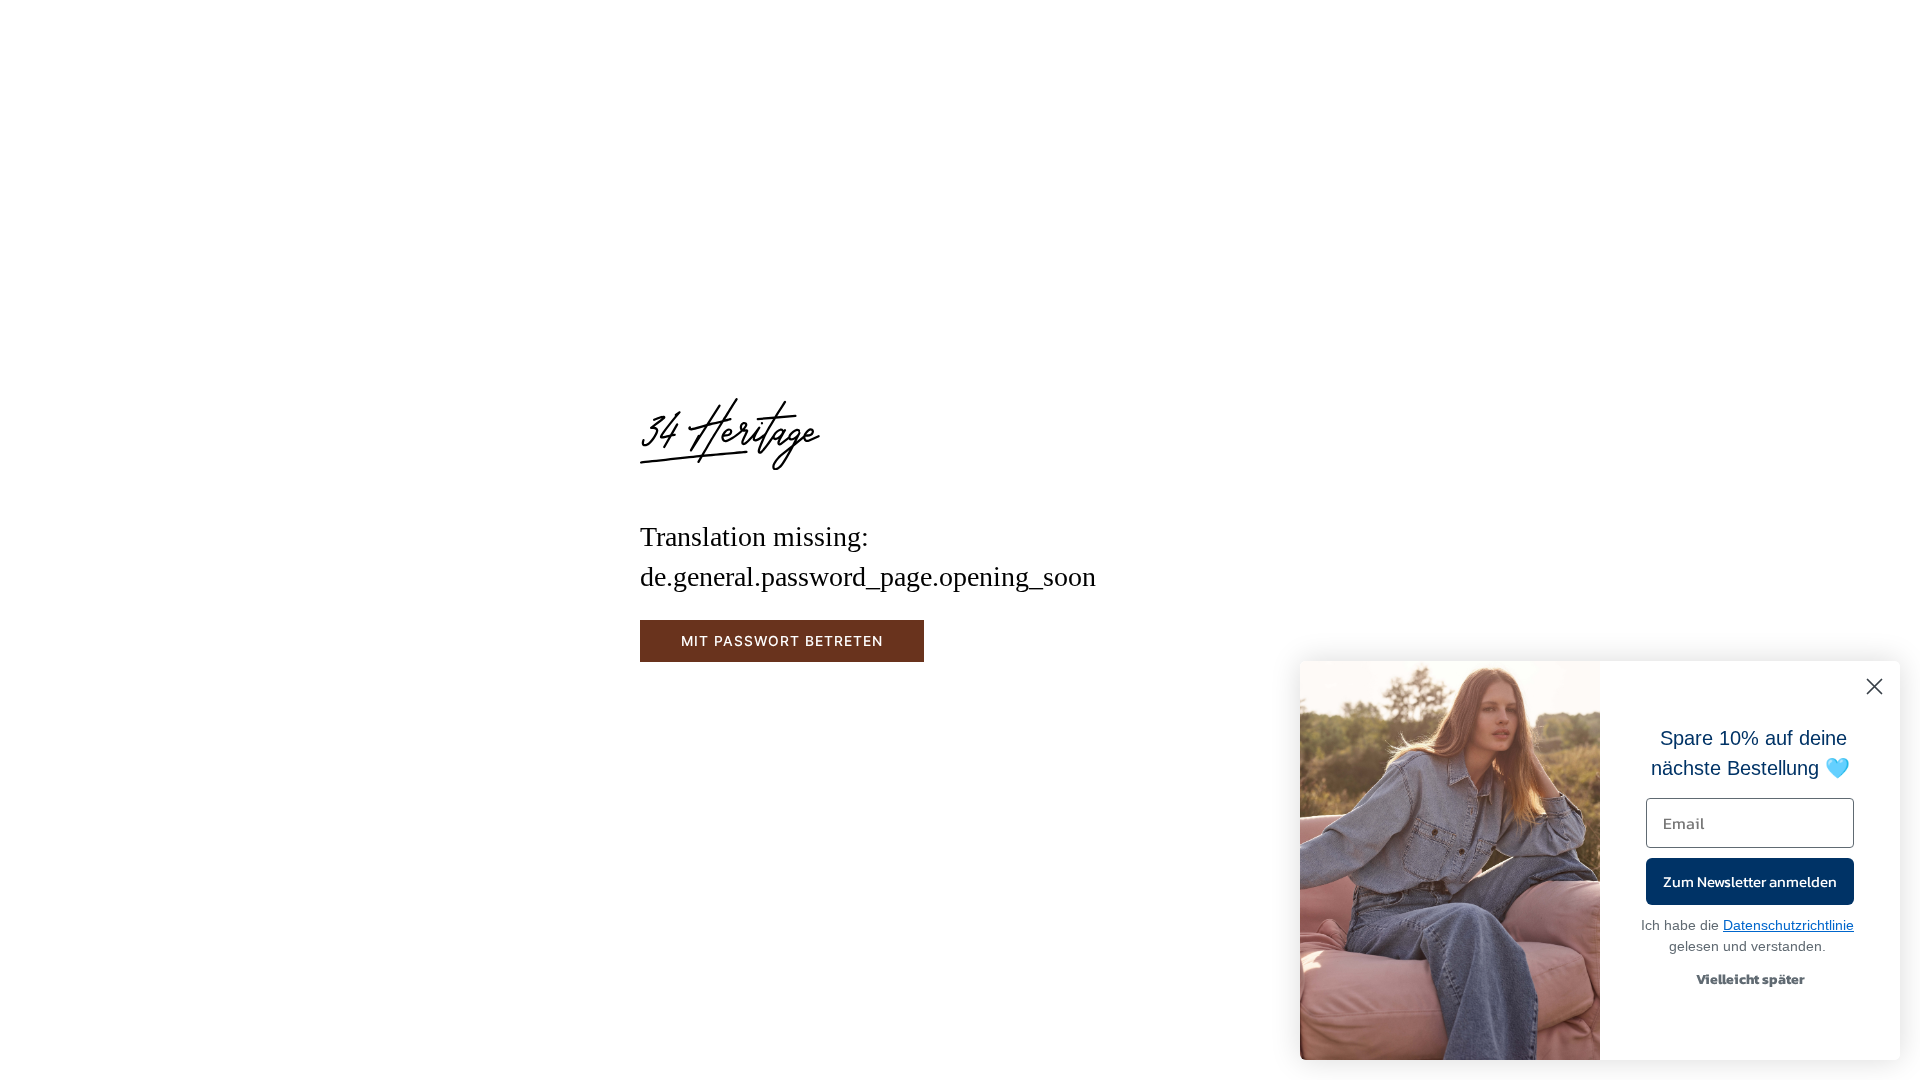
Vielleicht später (1750, 979)
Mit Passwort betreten (782, 641)
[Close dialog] (1874, 686)
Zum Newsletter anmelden (1750, 881)
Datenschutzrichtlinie (1788, 925)
